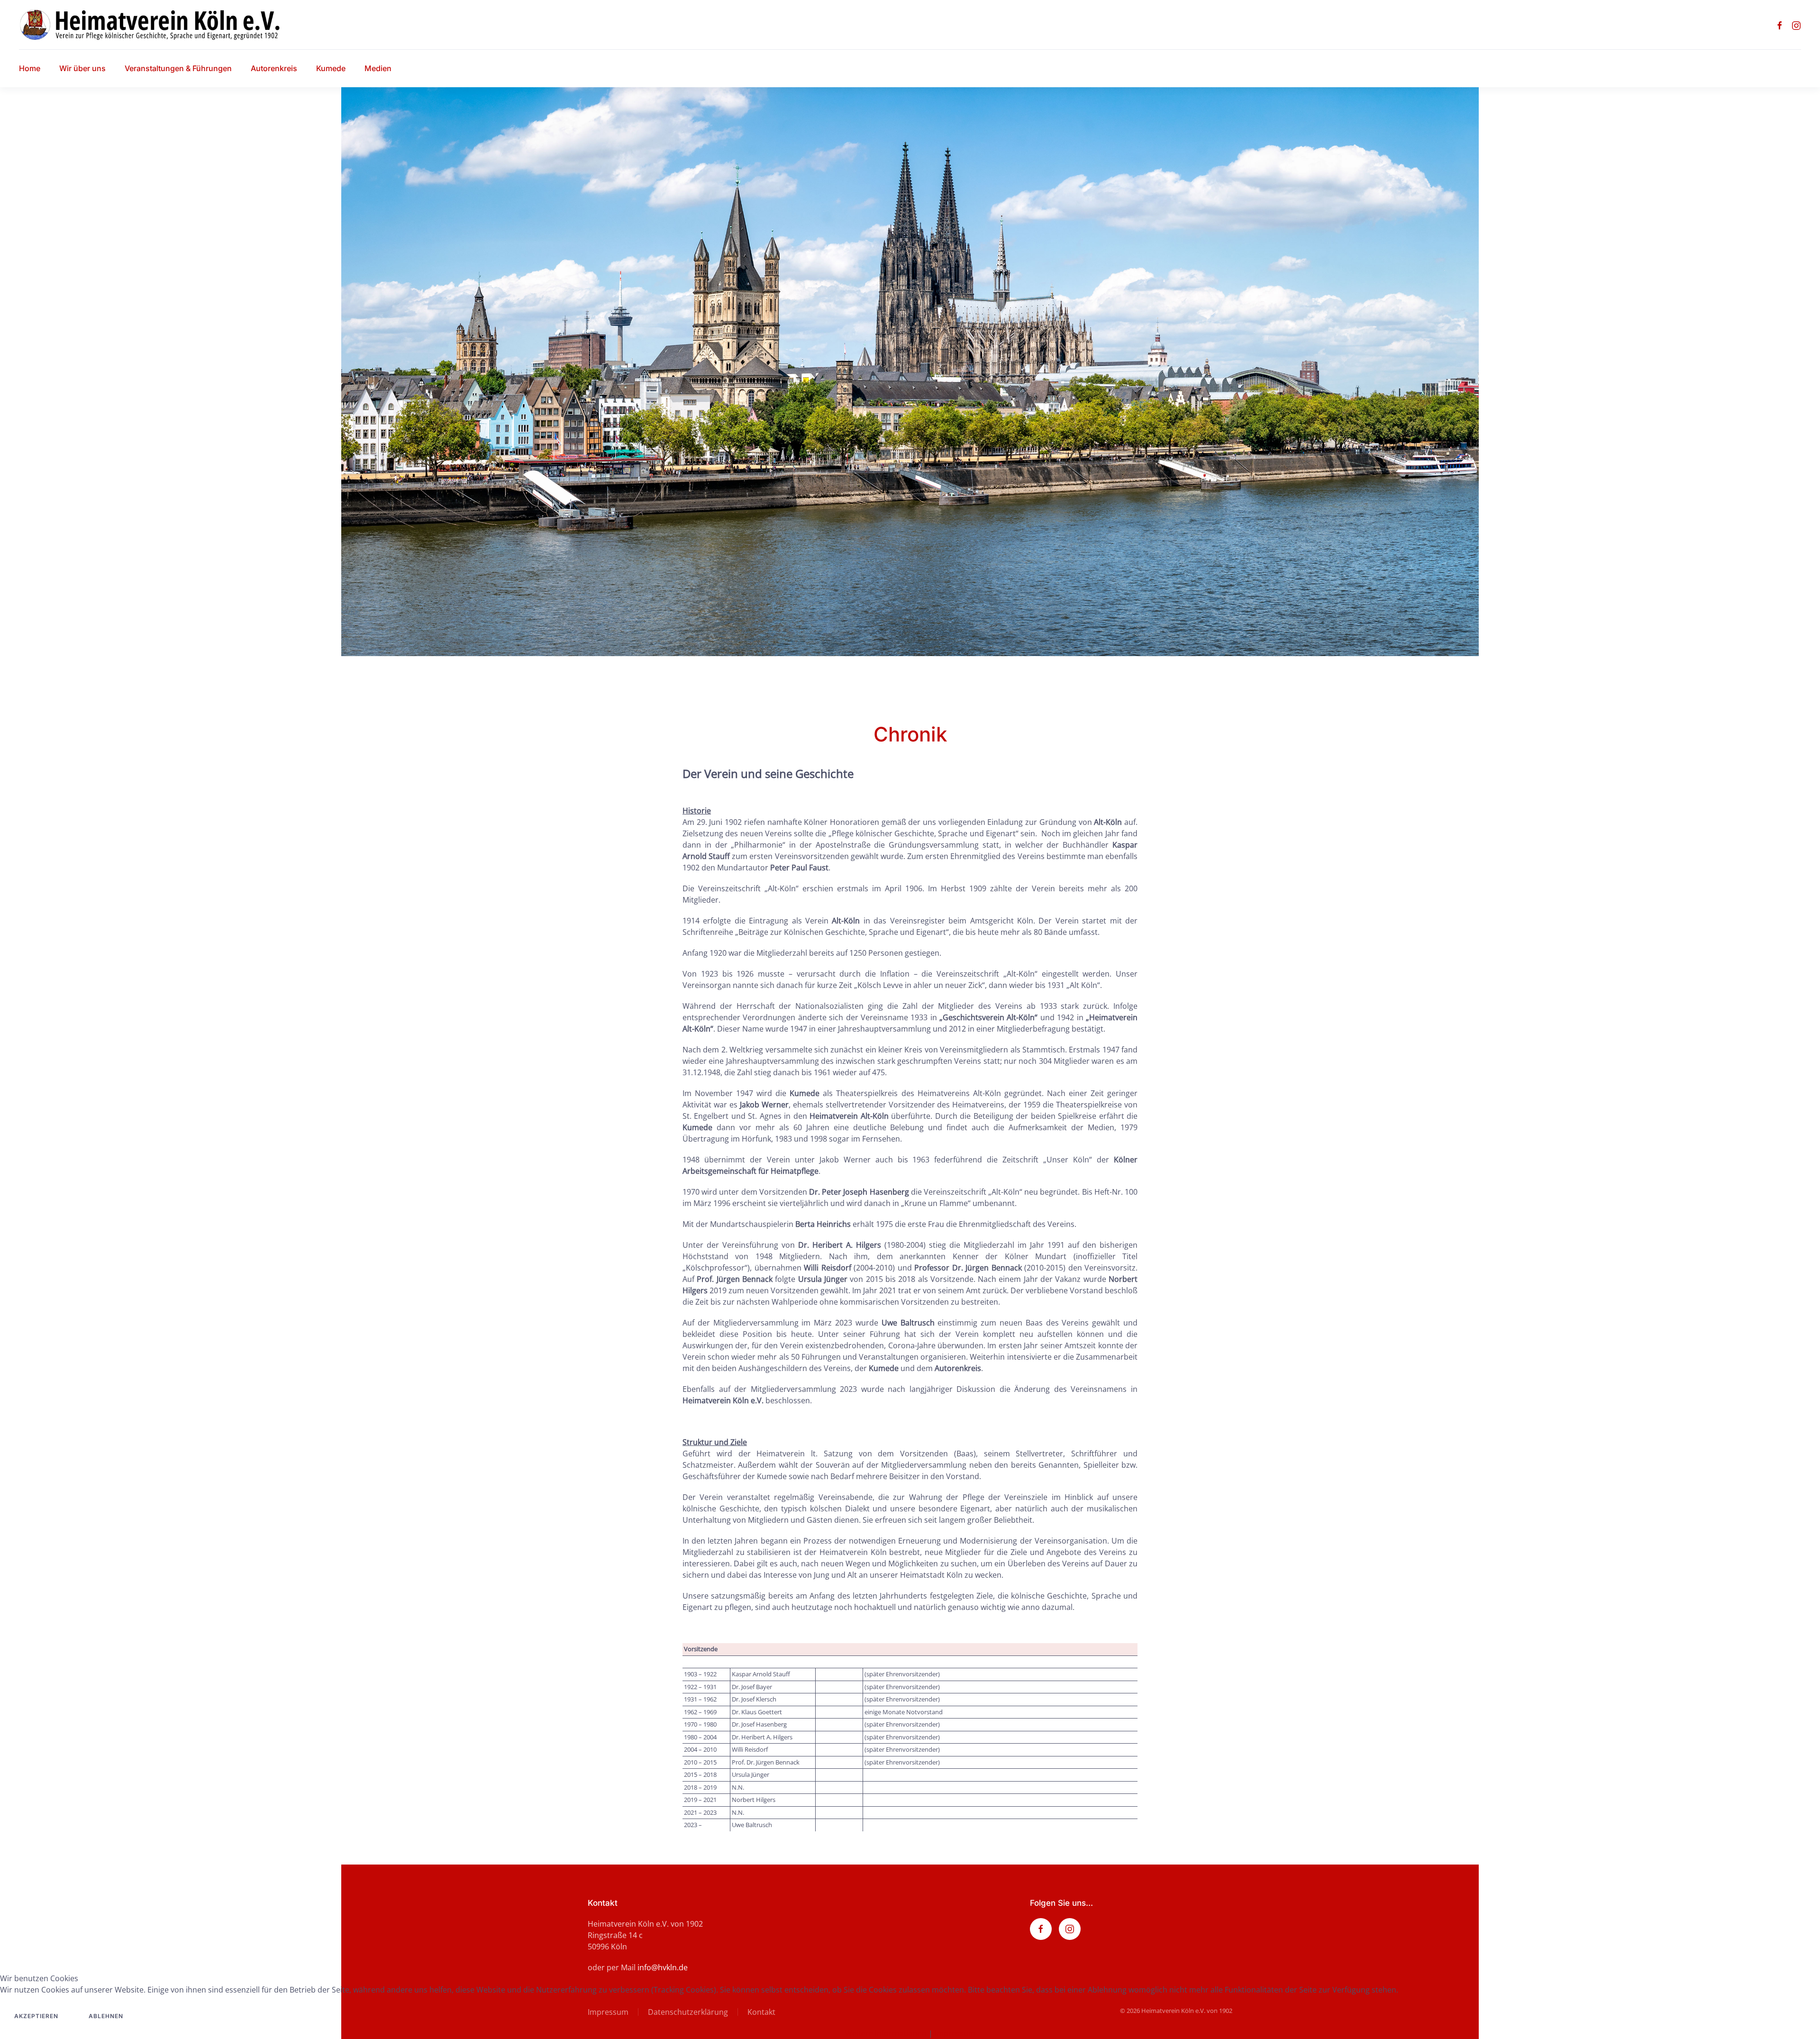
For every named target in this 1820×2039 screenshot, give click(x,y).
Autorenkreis (274, 68)
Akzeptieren (36, 2016)
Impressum (955, 2033)
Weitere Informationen (886, 2033)
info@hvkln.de (663, 1967)
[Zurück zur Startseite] (158, 25)
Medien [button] (378, 68)
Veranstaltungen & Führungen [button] (178, 68)
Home (30, 68)
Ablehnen (106, 2016)
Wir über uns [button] (82, 68)
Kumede (331, 68)
